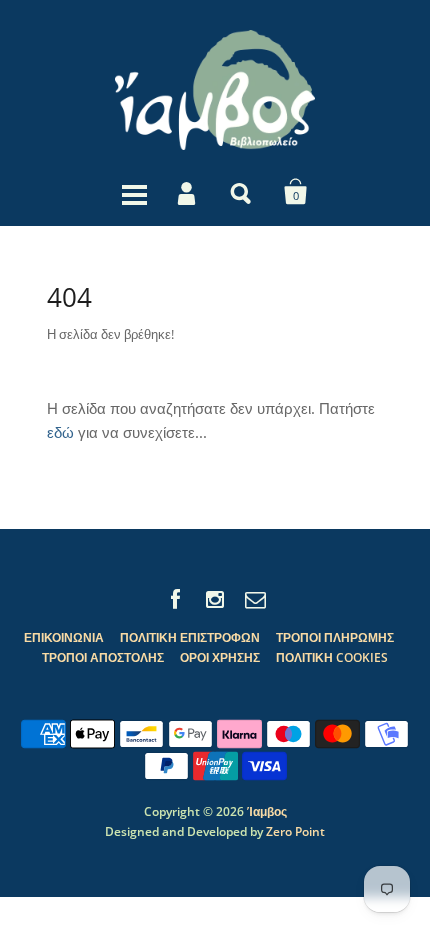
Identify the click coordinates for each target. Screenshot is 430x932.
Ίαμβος (267, 811)
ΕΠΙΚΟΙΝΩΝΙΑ (64, 637)
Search (242, 192)
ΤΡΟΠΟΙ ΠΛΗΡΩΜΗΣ (335, 637)
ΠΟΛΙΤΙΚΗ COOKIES (332, 657)
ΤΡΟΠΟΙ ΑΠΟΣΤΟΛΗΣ (103, 657)
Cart (296, 192)
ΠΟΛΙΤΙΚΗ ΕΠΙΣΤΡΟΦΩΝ (190, 637)
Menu (134, 192)
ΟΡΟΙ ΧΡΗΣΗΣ (220, 657)
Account (188, 192)
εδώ (60, 432)
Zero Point (295, 831)
